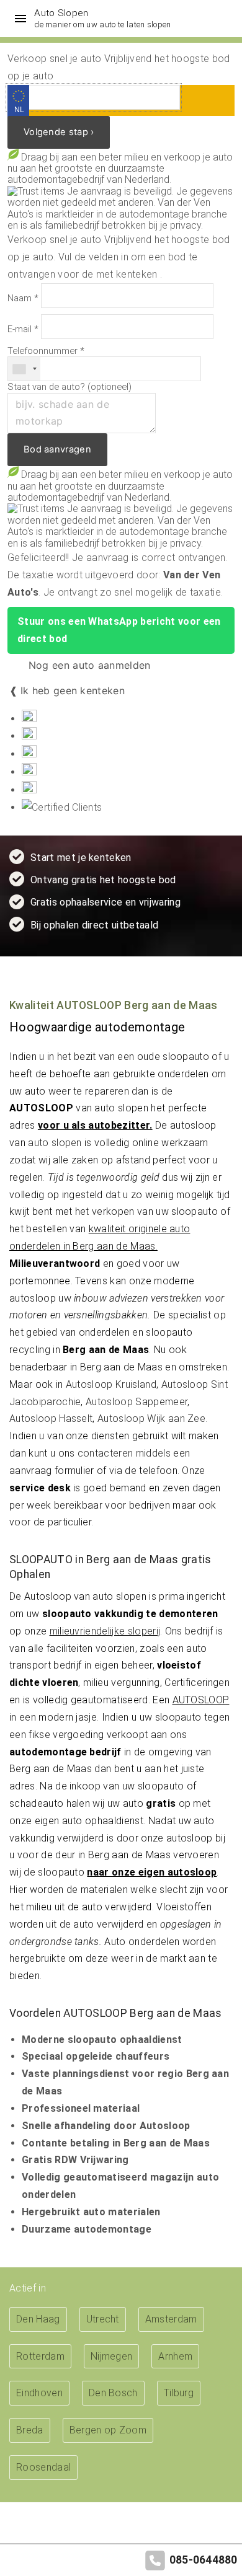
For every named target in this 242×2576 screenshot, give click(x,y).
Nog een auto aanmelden (87, 665)
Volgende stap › (59, 132)
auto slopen (55, 1143)
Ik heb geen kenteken (73, 690)
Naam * (23, 298)
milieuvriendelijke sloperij (105, 1631)
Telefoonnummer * (46, 351)
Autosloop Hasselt (51, 1418)
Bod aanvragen (57, 449)
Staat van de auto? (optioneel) (69, 387)
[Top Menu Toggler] (17, 19)
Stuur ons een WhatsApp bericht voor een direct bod (119, 630)
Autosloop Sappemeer (137, 1402)
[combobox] (24, 369)
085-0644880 (204, 2560)
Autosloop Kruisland (111, 1384)
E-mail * (23, 329)
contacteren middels (124, 1453)
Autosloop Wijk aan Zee (151, 1418)
